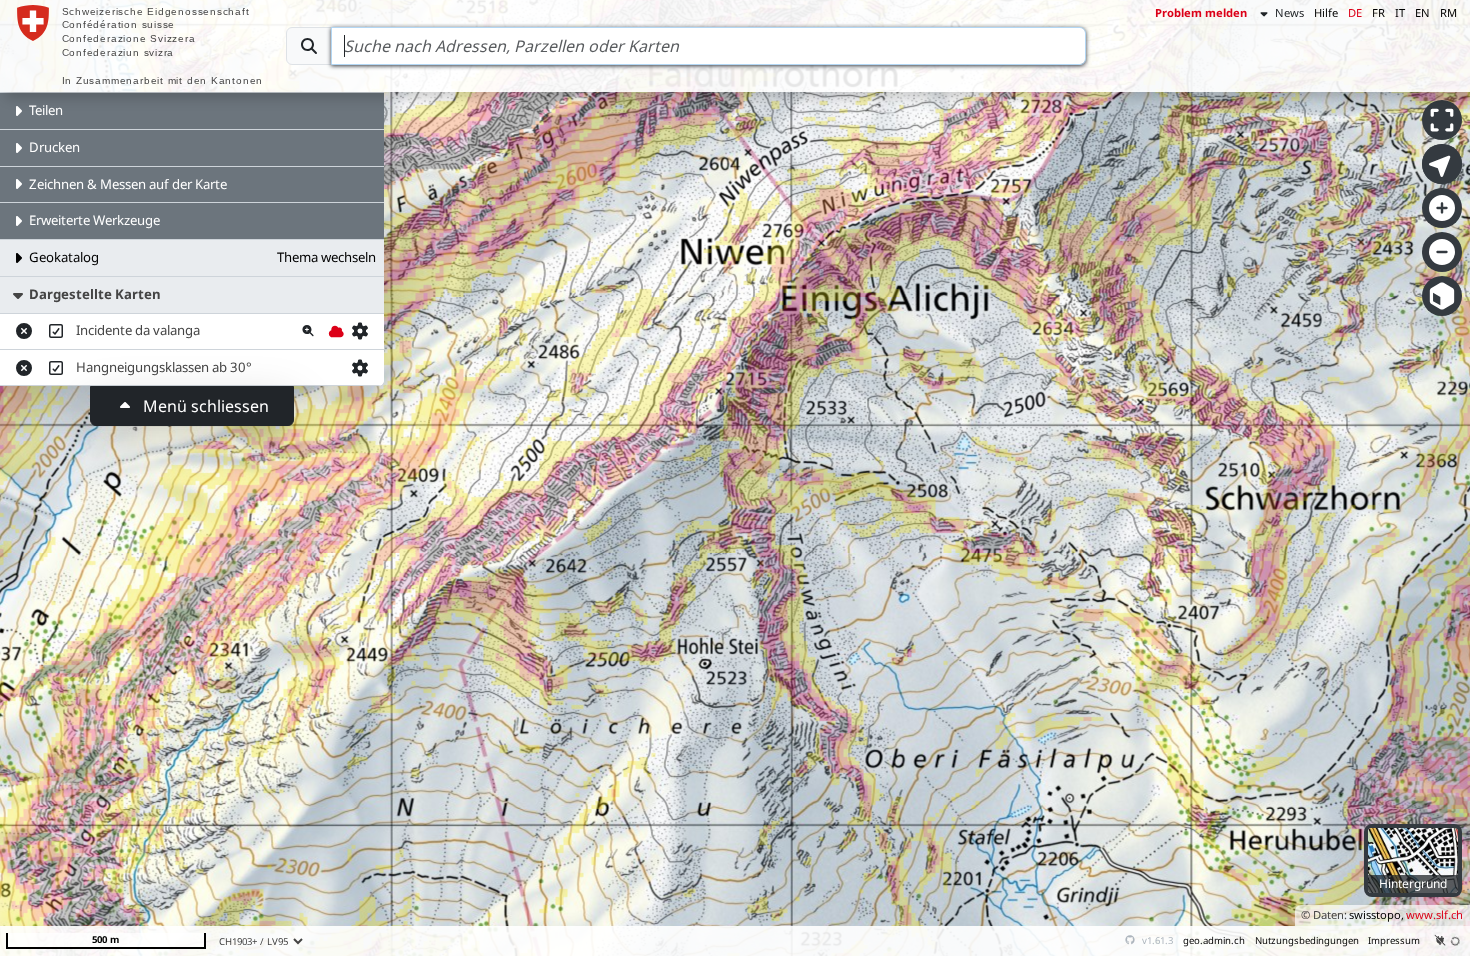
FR (1378, 12)
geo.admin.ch (1214, 940)
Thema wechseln (326, 257)
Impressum (1394, 940)
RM (1448, 12)
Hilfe (1326, 12)
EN (1422, 12)
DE (1355, 12)
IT (1400, 12)
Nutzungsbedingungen (1307, 940)
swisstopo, (1376, 914)
